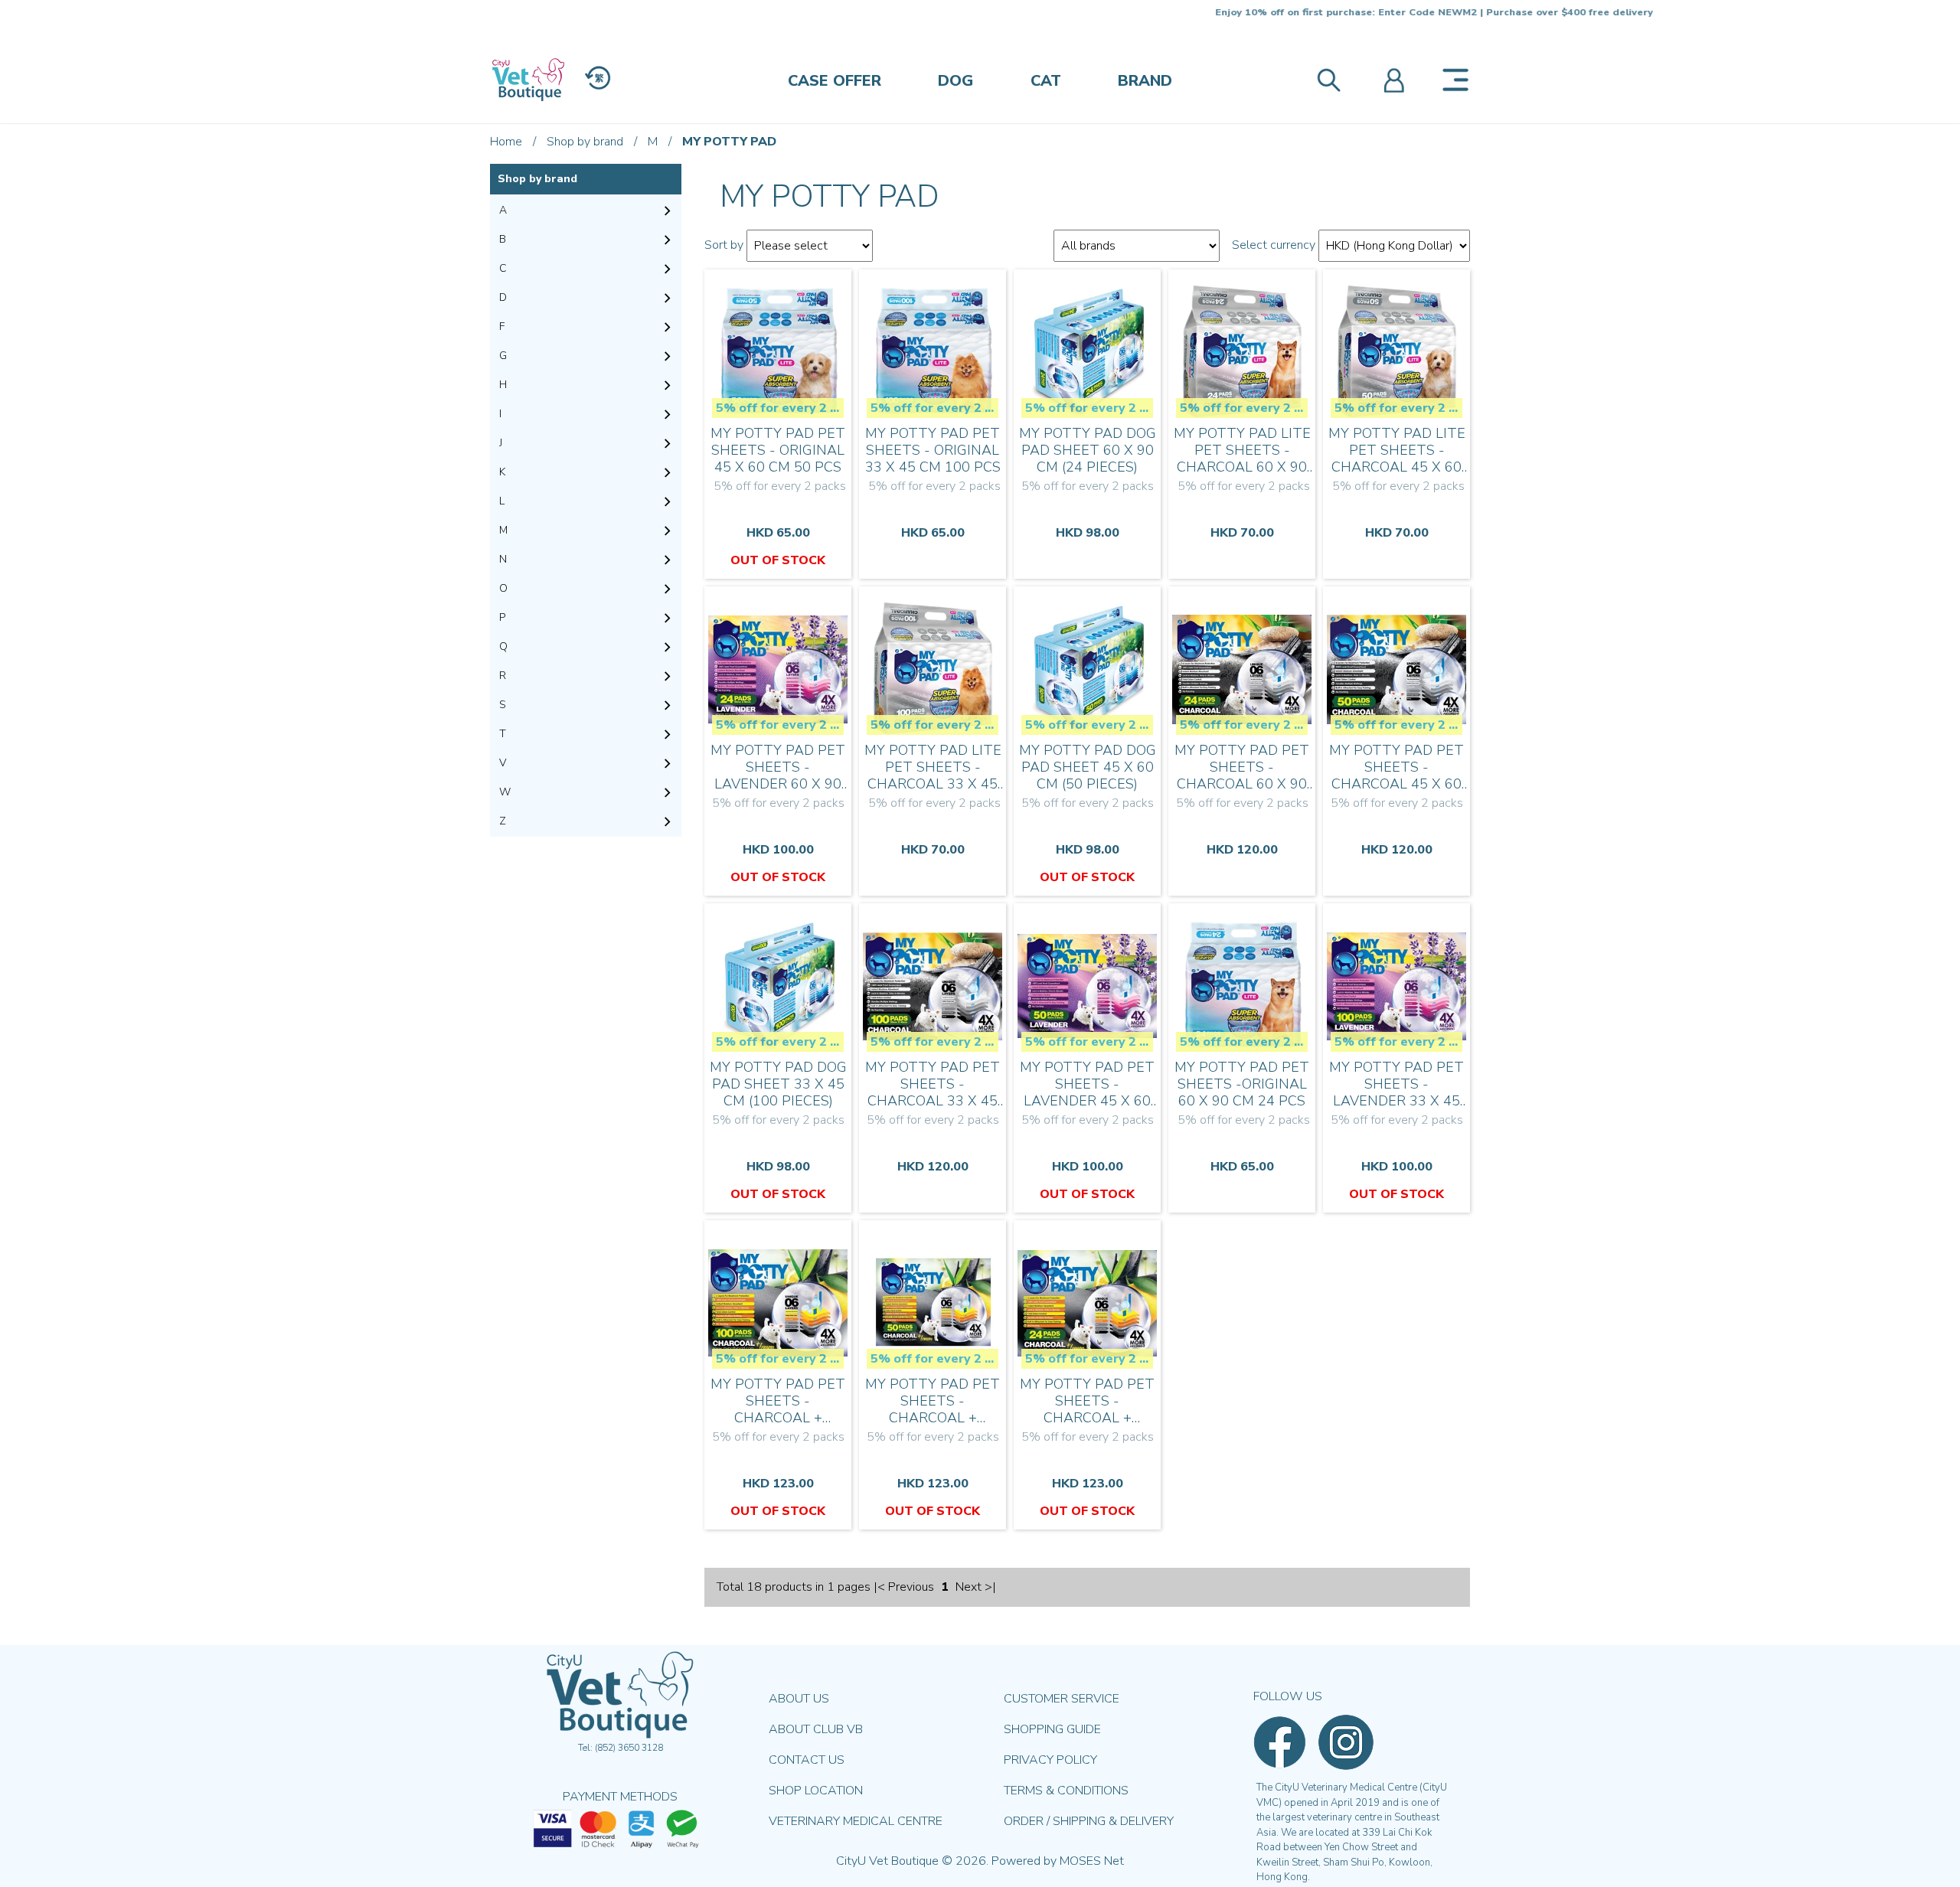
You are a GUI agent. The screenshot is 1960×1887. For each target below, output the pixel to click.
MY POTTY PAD (729, 142)
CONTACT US (807, 1760)
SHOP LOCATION (816, 1791)
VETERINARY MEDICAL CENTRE (856, 1821)
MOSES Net (1092, 1861)
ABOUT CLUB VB (816, 1729)
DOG (955, 81)
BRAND (1145, 81)
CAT (1046, 81)
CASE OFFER (835, 81)
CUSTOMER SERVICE (1062, 1699)
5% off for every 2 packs (780, 408)
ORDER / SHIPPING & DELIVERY (1089, 1821)
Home (506, 142)
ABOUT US (799, 1699)
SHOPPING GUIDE (1052, 1729)
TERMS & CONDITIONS (1066, 1791)
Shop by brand (585, 142)
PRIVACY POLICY (1050, 1760)
